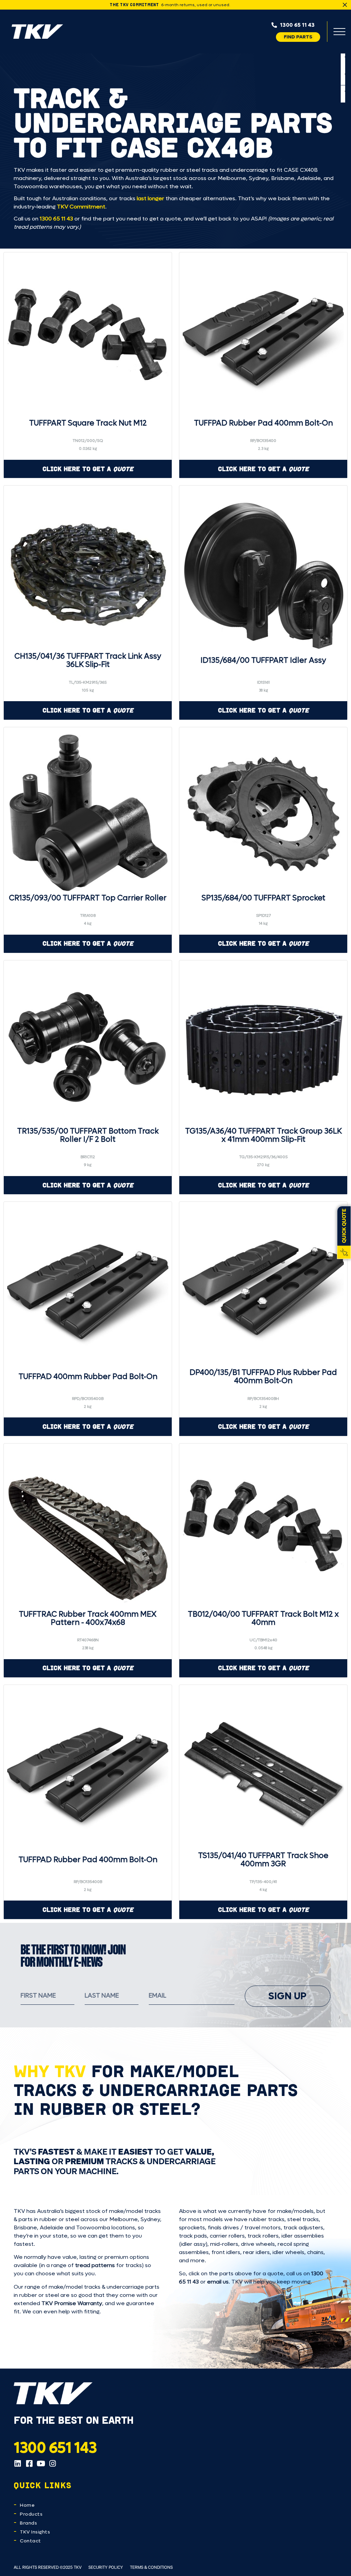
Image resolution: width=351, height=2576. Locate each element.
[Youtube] (41, 2464)
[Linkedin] (17, 2464)
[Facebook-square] (29, 2464)
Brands (28, 2523)
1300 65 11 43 (56, 219)
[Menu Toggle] (339, 32)
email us (218, 2282)
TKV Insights (35, 2532)
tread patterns (95, 2265)
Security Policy (106, 2567)
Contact (31, 2541)
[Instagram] (52, 2464)
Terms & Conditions (151, 2567)
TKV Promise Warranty (72, 2303)
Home (27, 2505)
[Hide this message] (345, 5)
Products (31, 2514)
